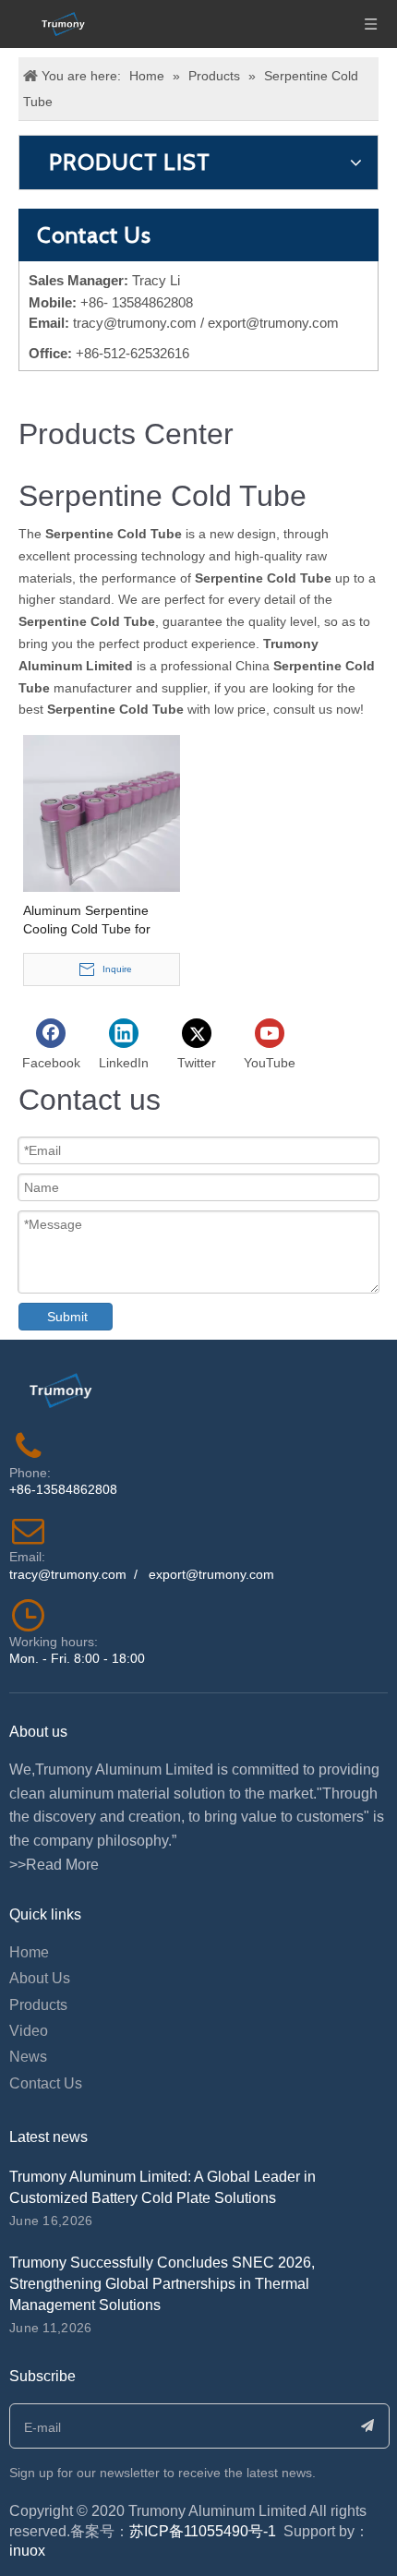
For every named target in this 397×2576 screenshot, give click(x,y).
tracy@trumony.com (135, 323)
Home (29, 1952)
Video (29, 2031)
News (28, 2057)
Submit (67, 1317)
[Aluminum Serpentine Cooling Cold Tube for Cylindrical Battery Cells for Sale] (102, 813)
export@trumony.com (211, 1574)
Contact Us (46, 2083)
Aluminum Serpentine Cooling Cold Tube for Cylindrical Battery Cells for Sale (102, 921)
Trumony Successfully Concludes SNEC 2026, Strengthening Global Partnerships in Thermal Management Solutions (162, 2284)
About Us (40, 1978)
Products (38, 2005)
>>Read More (54, 1865)
